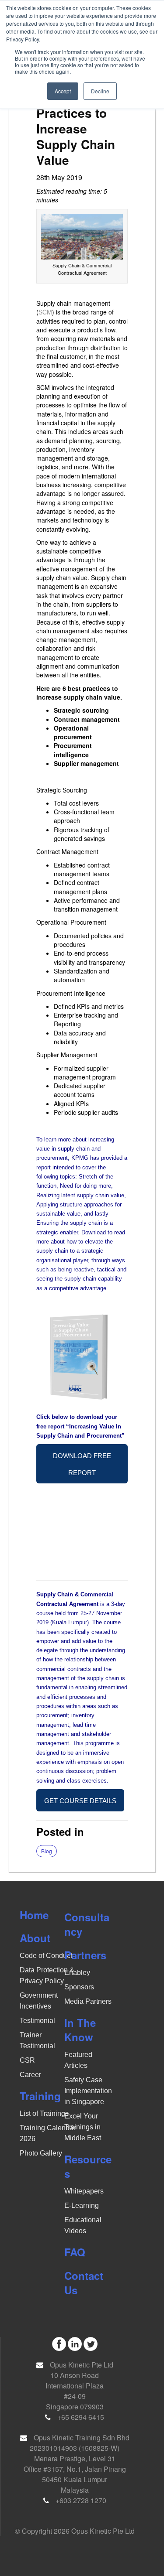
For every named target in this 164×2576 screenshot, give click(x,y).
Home (34, 1915)
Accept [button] (63, 91)
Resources (88, 2166)
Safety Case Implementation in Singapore (88, 2091)
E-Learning (82, 2205)
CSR (27, 2060)
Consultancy (87, 1924)
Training (40, 2096)
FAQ (75, 2252)
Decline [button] (100, 91)
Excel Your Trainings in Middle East (83, 2127)
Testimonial (37, 2021)
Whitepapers (84, 2191)
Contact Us (84, 2283)
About (35, 1938)
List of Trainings (44, 2113)
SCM (45, 312)
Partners (85, 1955)
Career (30, 2075)
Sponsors (79, 1987)
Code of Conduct (46, 1956)
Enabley (77, 1973)
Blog (47, 1851)
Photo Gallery (41, 2153)
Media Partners (88, 2001)
